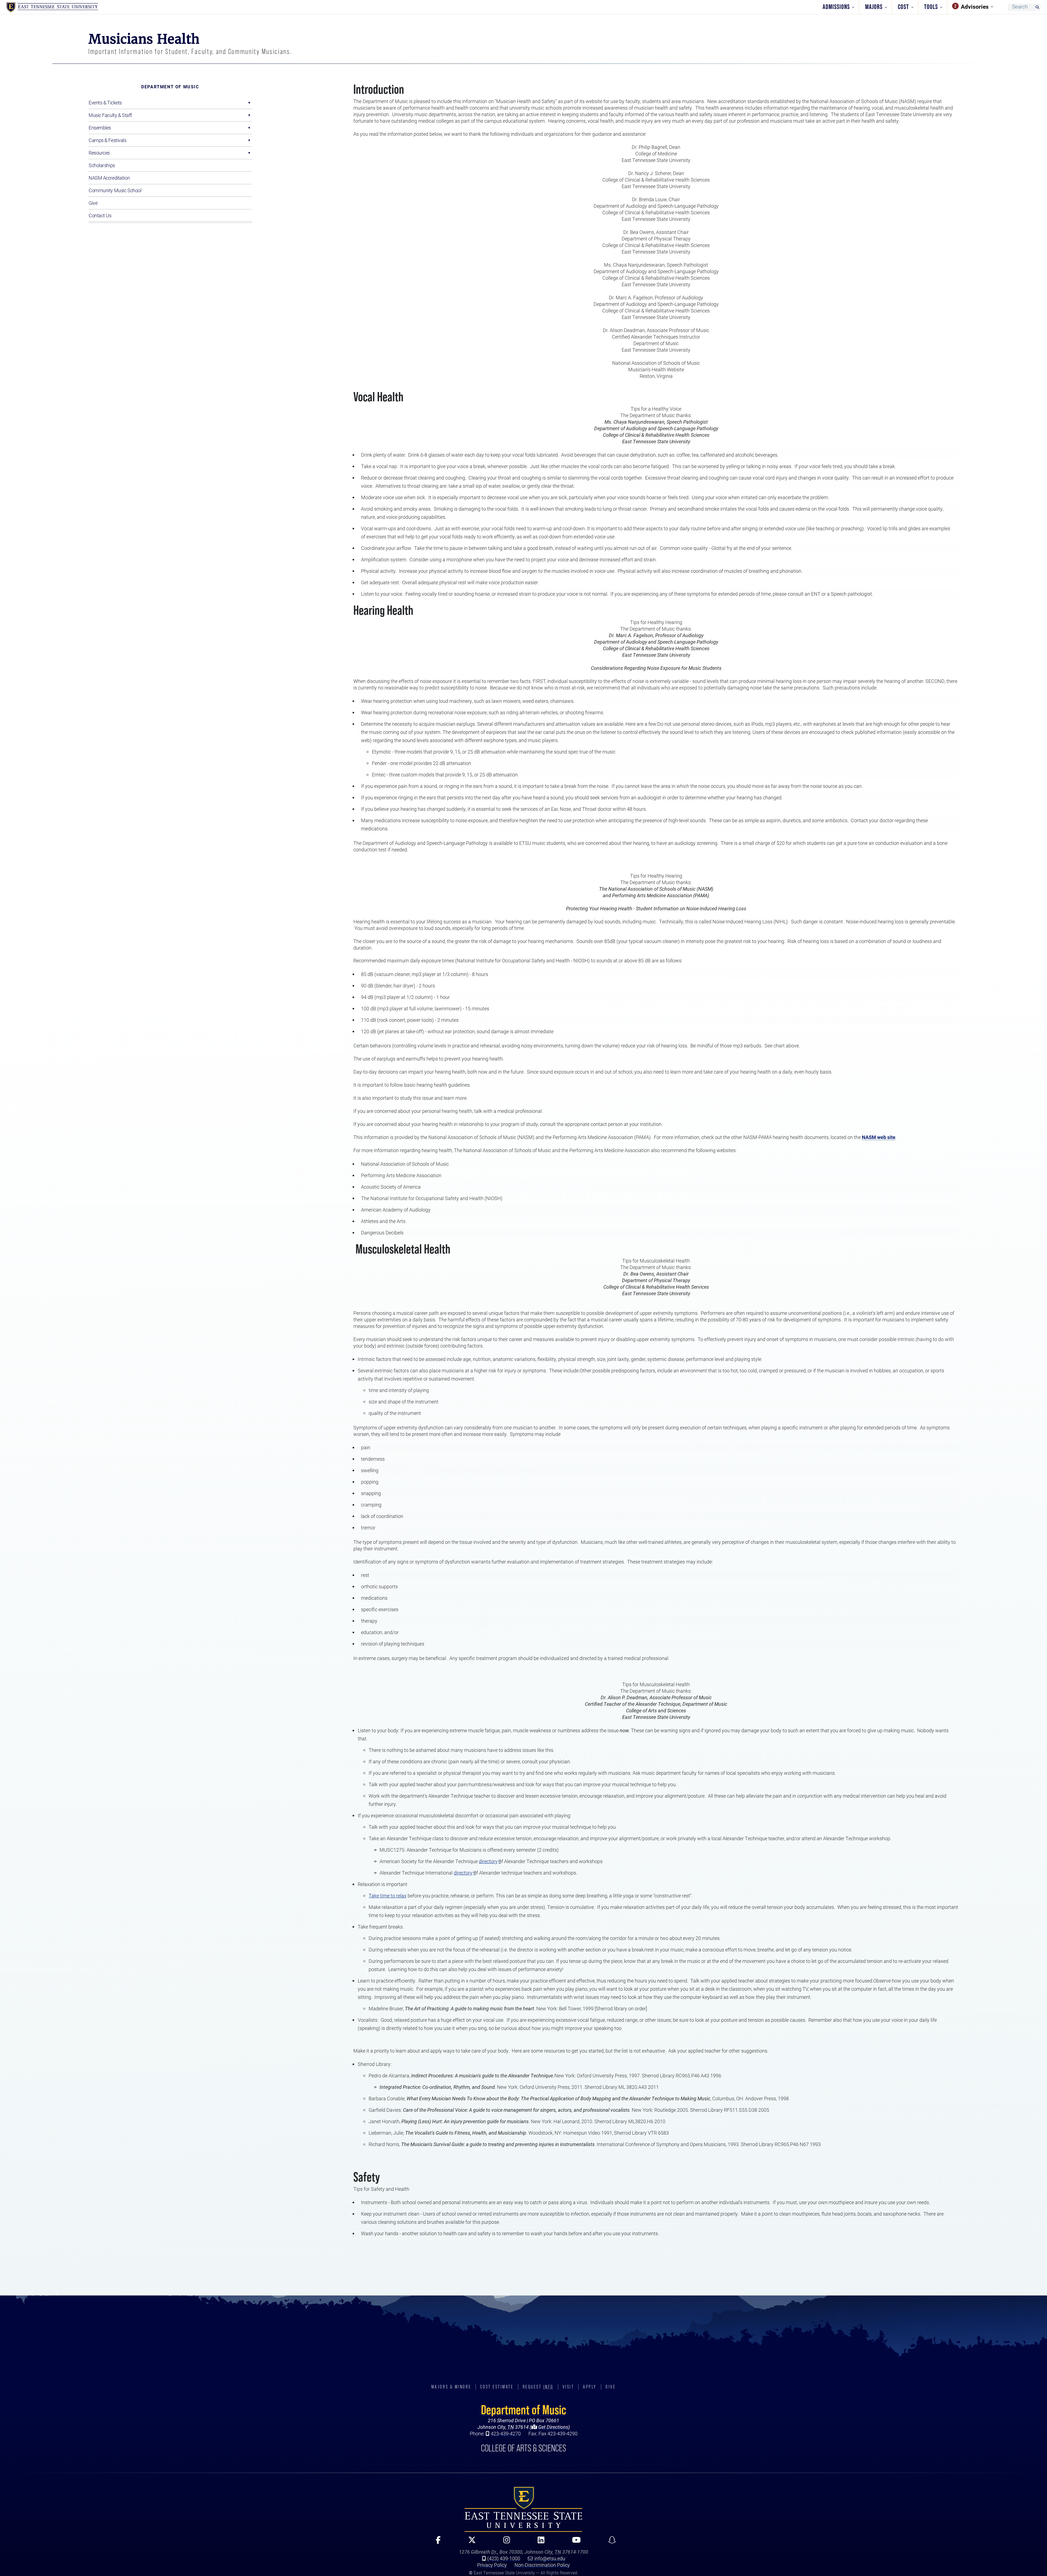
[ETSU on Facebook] (436, 2542)
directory (488, 1861)
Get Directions (553, 2427)
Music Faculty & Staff (110, 115)
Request (538, 2387)
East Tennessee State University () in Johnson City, (523, 2509)
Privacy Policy (492, 2565)
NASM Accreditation (109, 178)
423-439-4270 (506, 2433)
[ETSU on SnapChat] (610, 2542)
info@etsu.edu (550, 2558)
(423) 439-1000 (504, 2558)
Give (93, 203)
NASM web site (879, 1137)
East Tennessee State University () (52, 7)
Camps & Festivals (108, 140)
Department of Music (170, 87)
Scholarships (102, 165)
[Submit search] (1037, 7)
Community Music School (115, 190)
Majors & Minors (451, 2387)
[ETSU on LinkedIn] (539, 2542)
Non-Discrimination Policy (542, 2565)
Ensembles (100, 128)
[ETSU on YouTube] (574, 2542)
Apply (590, 2387)
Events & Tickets (105, 103)
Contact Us (100, 215)
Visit (568, 2387)
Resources (99, 153)
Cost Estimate (497, 2387)
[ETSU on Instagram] (504, 2542)
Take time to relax (388, 1896)
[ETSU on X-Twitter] (470, 2542)
